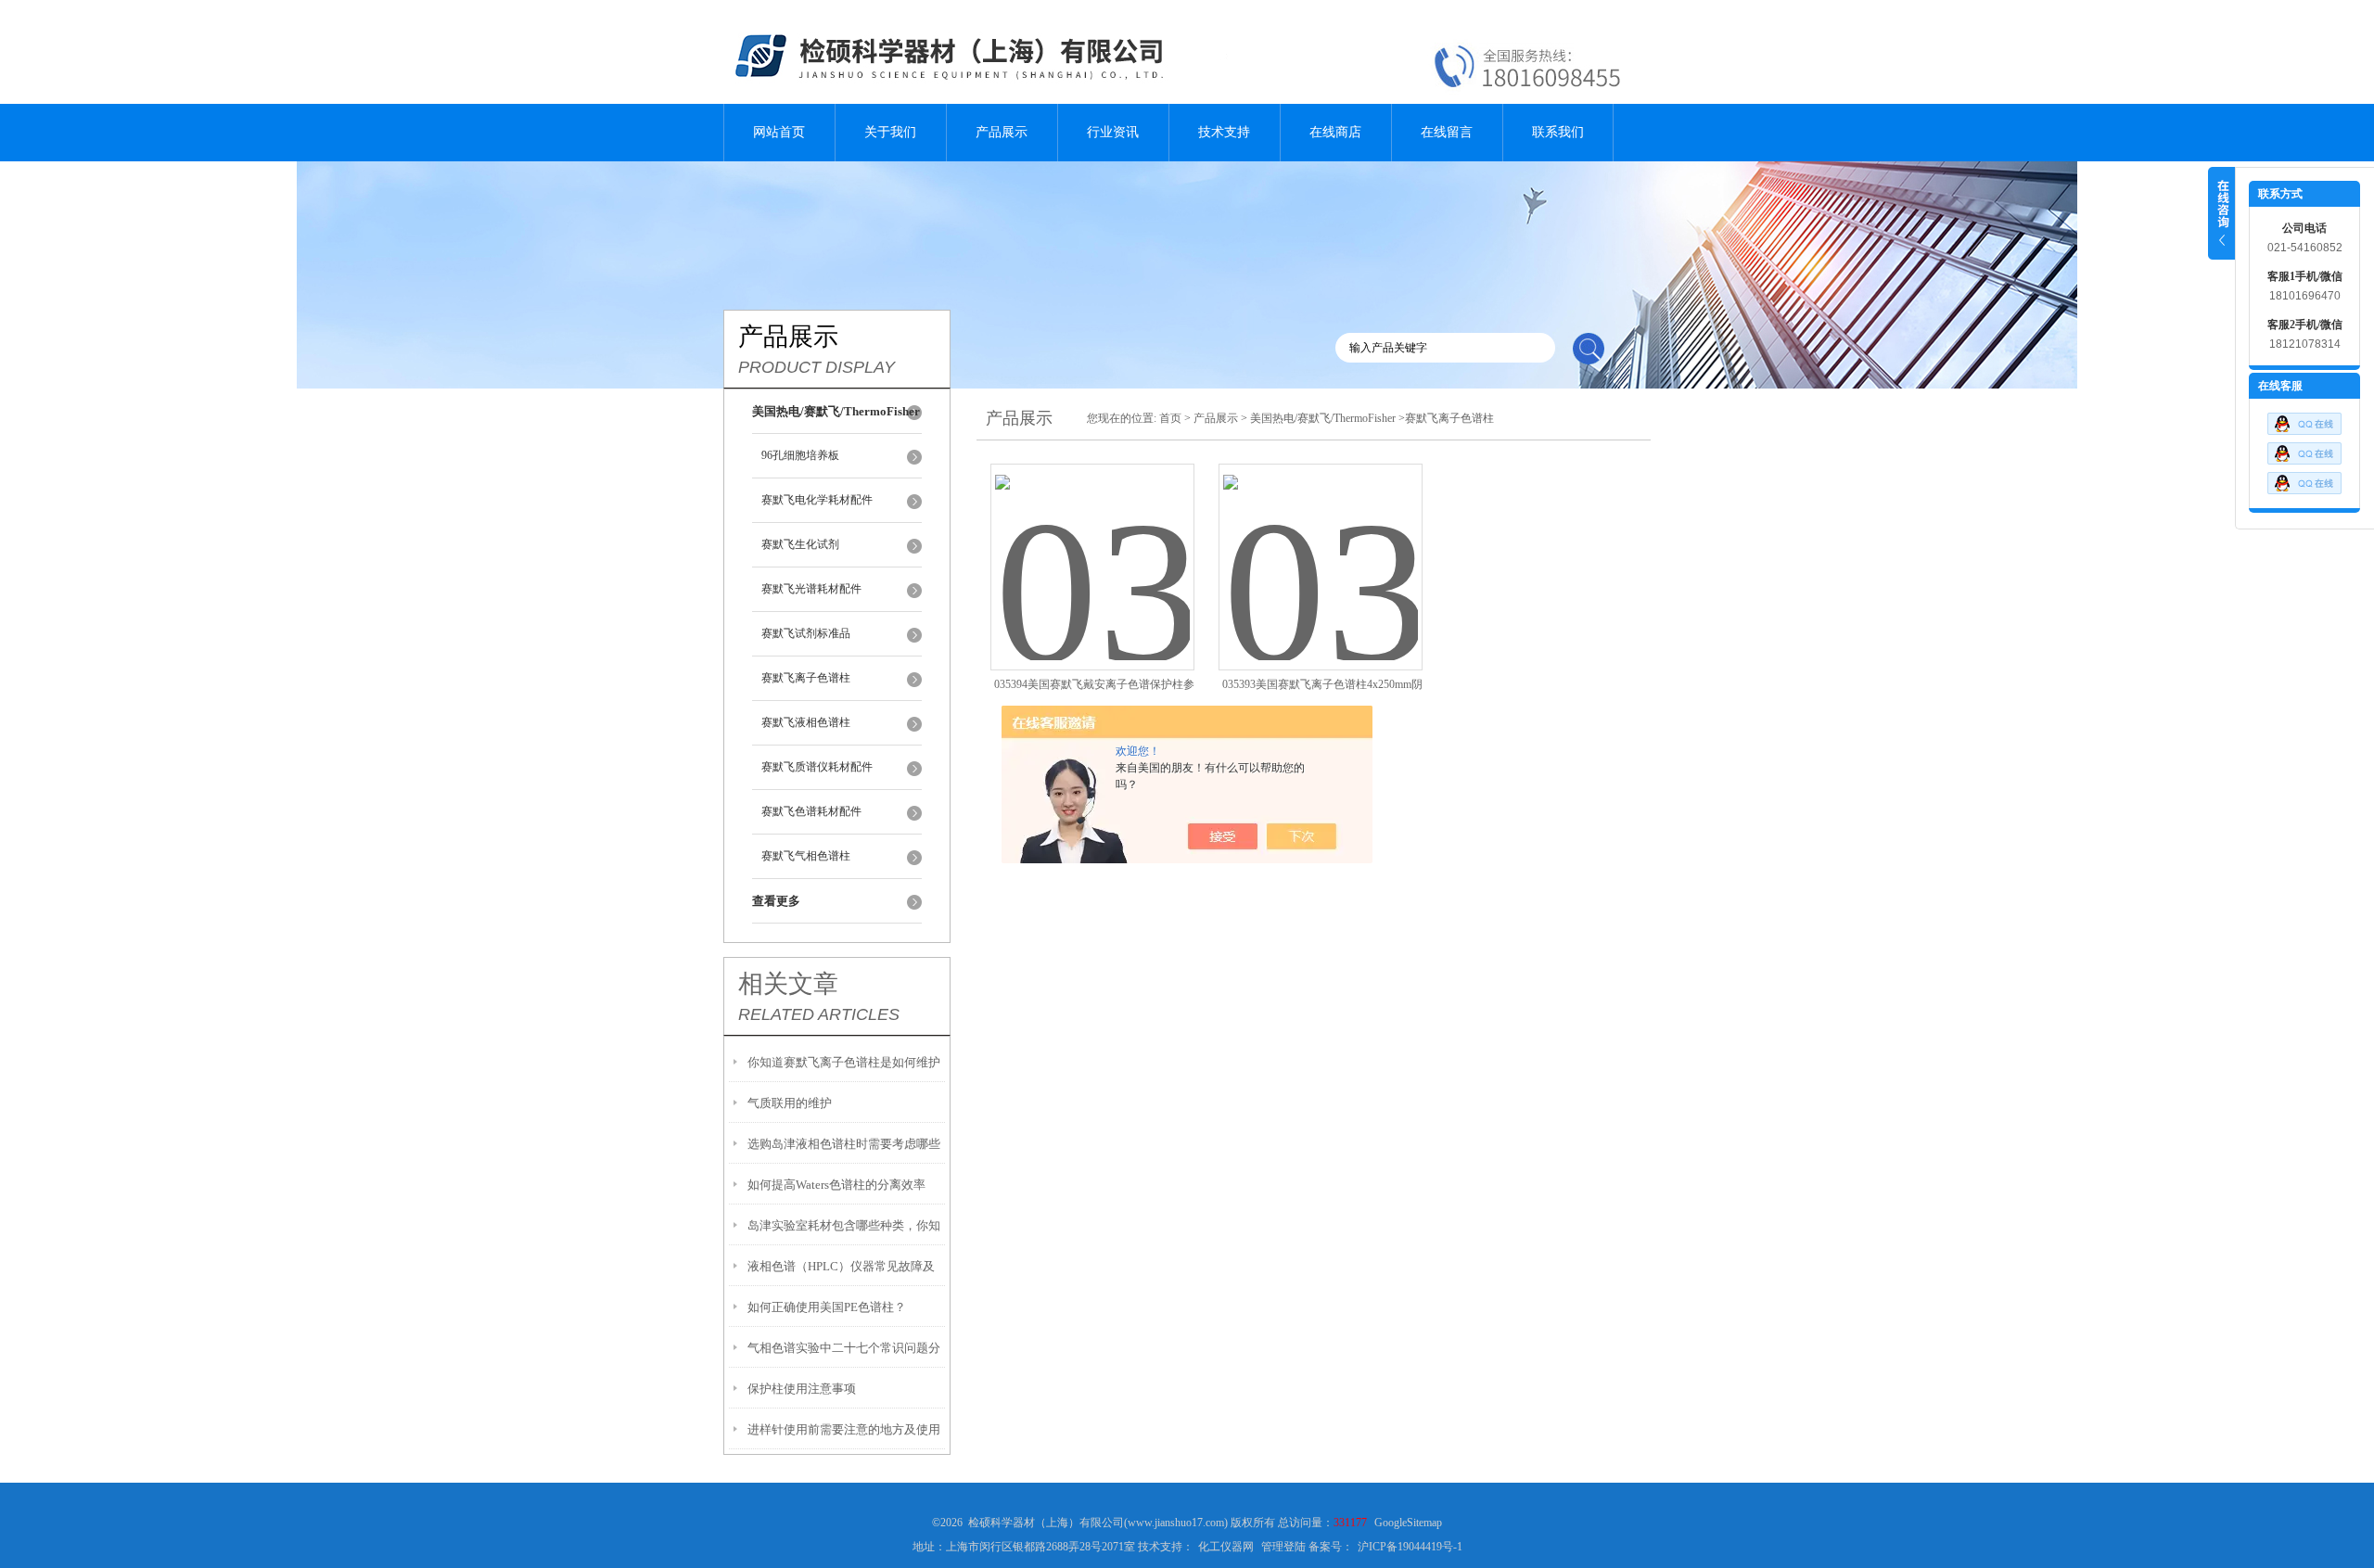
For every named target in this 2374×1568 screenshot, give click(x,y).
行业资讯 (1113, 132)
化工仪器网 (1226, 1547)
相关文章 (788, 984)
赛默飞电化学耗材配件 (817, 500)
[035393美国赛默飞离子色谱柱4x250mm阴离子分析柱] (1321, 545)
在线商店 (1335, 132)
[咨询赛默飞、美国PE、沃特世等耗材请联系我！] (2304, 431)
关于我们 (890, 132)
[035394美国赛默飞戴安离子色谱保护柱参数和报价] (1092, 545)
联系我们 (1558, 132)
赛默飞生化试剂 (800, 544)
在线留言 (1447, 132)
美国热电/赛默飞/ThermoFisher (1323, 418)
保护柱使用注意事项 (802, 1389)
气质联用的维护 (790, 1103)
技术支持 (1224, 132)
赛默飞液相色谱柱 (806, 722)
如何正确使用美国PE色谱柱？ (827, 1307)
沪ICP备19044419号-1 (1410, 1547)
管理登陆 (1283, 1547)
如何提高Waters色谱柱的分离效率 (836, 1185)
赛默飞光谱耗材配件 (811, 589)
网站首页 (779, 132)
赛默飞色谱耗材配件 (811, 811)
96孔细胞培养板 (800, 455)
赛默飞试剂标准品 (806, 633)
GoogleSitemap (1408, 1523)
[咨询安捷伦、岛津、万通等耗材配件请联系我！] (2304, 461)
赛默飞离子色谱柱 (806, 678)
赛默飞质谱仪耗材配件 (817, 767)
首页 (1170, 418)
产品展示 (1002, 132)
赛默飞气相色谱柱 (806, 856)
